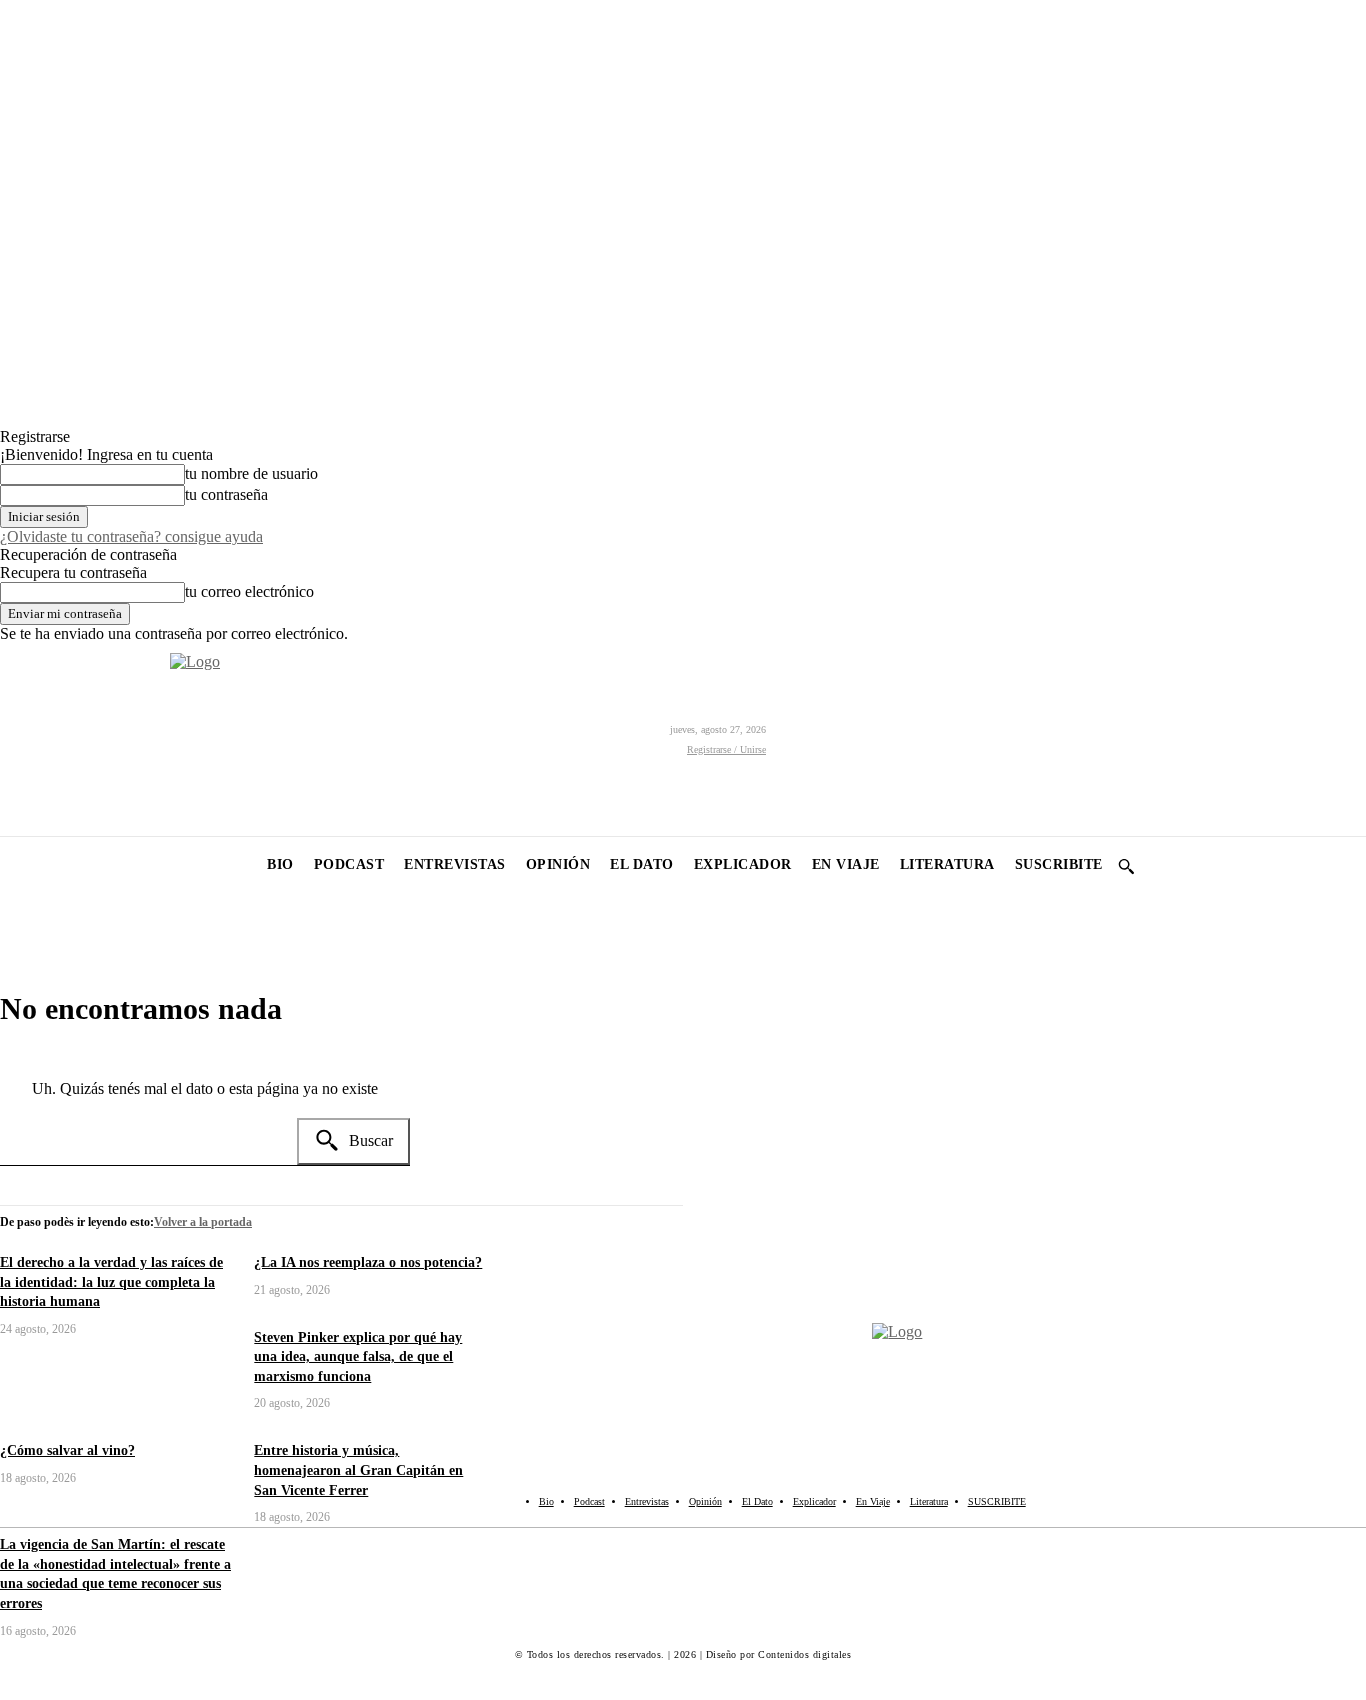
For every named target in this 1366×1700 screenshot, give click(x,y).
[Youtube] (152, 739)
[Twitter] (107, 739)
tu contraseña (226, 494)
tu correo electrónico (249, 591)
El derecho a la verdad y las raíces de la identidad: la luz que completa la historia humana (111, 1282)
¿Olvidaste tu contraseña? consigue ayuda (131, 536)
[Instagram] (62, 739)
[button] (1126, 866)
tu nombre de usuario (251, 473)
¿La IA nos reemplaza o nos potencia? (368, 1262)
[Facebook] (17, 739)
